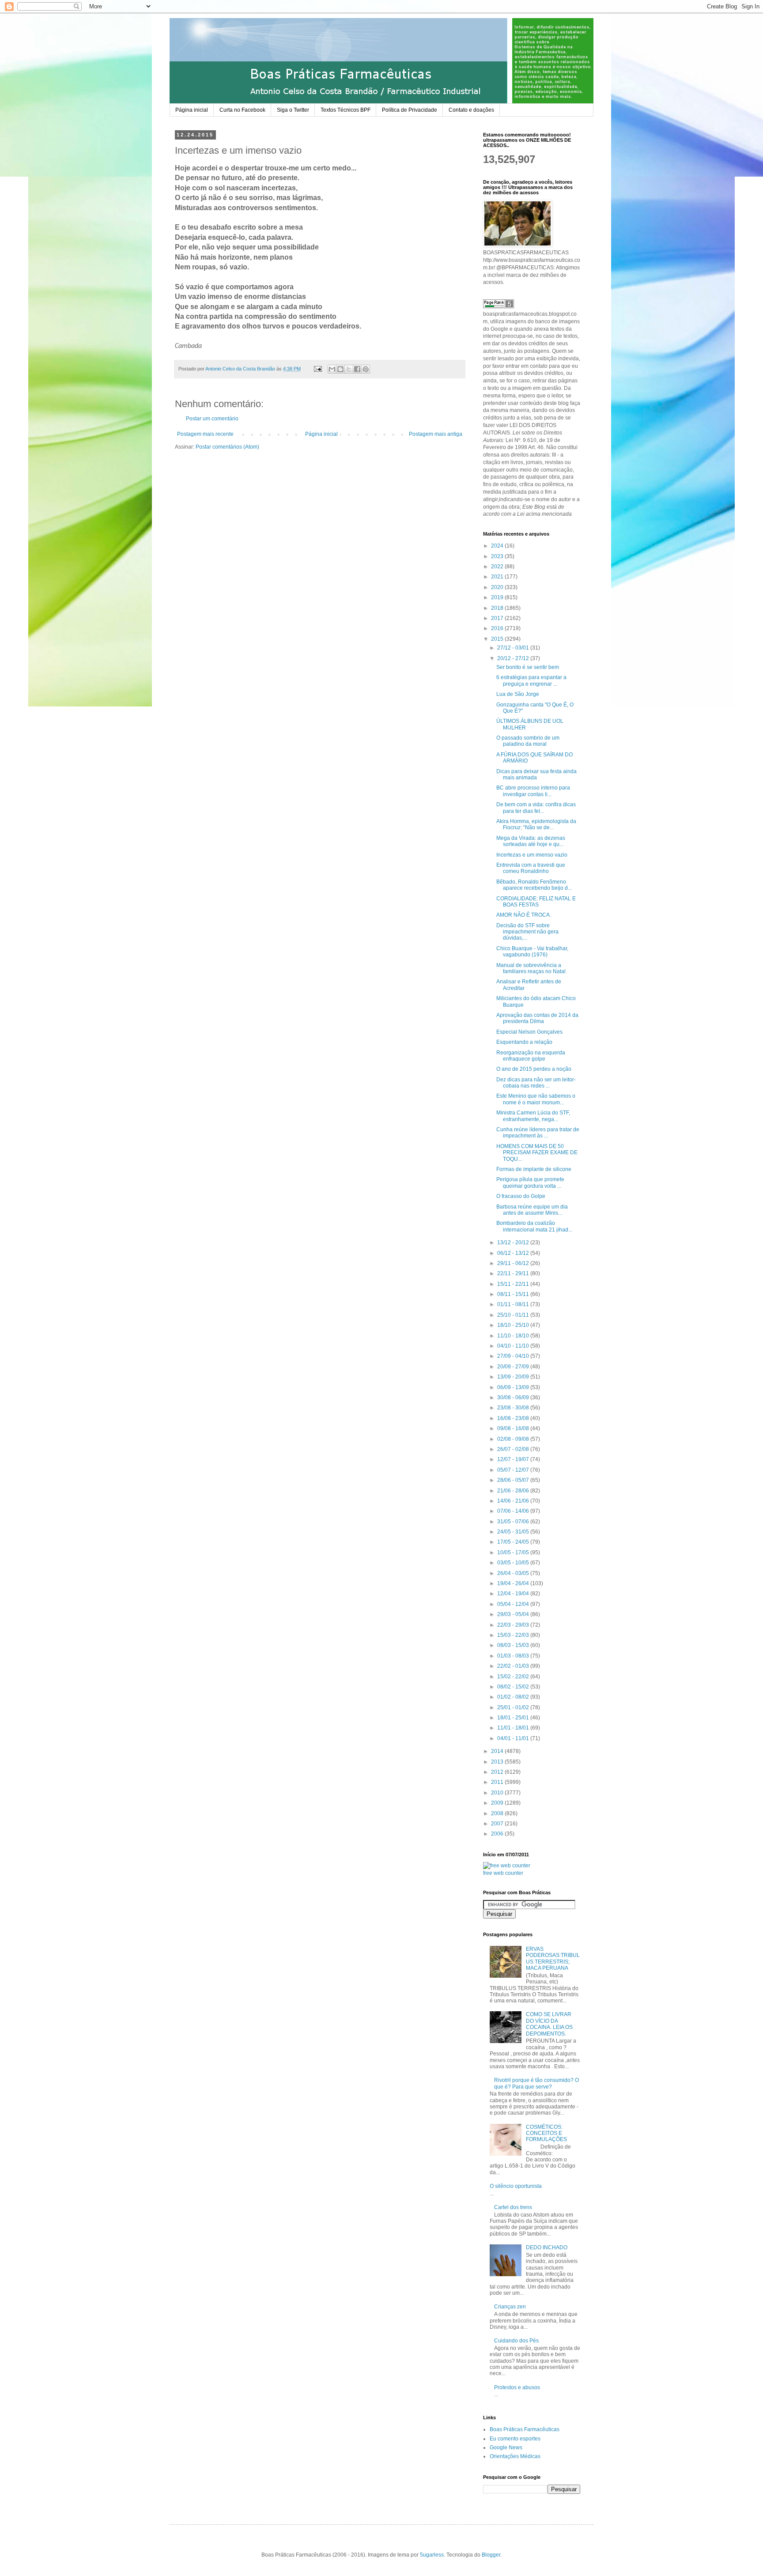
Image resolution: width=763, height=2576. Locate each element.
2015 (498, 639)
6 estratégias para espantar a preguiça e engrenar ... (531, 680)
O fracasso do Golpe (521, 1196)
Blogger (491, 2555)
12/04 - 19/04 (514, 1594)
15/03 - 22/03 (514, 1635)
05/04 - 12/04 (514, 1604)
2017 (498, 618)
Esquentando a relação (524, 1042)
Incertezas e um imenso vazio (532, 855)
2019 (498, 597)
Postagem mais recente (205, 434)
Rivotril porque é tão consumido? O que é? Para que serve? (536, 2083)
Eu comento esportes (515, 2439)
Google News (506, 2448)
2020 (498, 587)
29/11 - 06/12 (514, 1263)
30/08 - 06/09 (514, 1398)
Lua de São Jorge (518, 694)
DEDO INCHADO (547, 2247)
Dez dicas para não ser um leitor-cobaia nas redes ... (536, 1083)
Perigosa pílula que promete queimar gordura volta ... (530, 1182)
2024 (498, 546)
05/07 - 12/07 (514, 1470)
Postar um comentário (212, 419)
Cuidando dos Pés (516, 2341)
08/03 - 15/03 (514, 1645)
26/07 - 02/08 (514, 1449)
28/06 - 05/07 (514, 1480)
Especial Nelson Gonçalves (529, 1032)
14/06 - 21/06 (514, 1501)
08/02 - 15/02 (514, 1687)
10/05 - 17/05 (514, 1552)
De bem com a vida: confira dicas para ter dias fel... (536, 808)
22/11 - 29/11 (514, 1273)
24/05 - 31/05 (514, 1532)
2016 (498, 628)
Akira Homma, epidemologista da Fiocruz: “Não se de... (536, 824)
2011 (498, 1782)
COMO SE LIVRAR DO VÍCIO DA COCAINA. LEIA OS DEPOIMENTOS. (549, 2024)
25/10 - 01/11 (514, 1315)
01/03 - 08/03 (514, 1656)
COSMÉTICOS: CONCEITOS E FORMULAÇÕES (546, 2133)
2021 (498, 577)
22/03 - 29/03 (514, 1625)
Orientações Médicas (515, 2456)
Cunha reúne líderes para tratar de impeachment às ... (538, 1133)
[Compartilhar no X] (349, 369)
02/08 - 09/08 (514, 1439)
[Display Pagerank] (499, 306)
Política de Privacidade (410, 110)
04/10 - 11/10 (514, 1346)
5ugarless (432, 2555)
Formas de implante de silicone (534, 1169)
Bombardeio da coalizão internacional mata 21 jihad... (534, 1226)
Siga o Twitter (293, 110)
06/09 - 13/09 (514, 1387)
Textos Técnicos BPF (346, 110)
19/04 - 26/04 (514, 1583)
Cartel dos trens (513, 2207)
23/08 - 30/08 (514, 1408)
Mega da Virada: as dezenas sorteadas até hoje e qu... (531, 841)
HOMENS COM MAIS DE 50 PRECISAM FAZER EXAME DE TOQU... (537, 1153)
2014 (498, 1751)
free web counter (503, 1873)
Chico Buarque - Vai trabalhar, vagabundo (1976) (532, 952)
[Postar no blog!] (340, 369)
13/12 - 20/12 (514, 1243)
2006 (498, 1834)
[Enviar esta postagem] (317, 369)
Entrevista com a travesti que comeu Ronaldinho (531, 868)
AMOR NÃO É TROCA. (524, 915)
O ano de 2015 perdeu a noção (534, 1069)
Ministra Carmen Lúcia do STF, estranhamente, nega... (533, 1116)
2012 (498, 1772)
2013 (498, 1762)
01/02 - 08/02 (514, 1697)
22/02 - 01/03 (514, 1666)
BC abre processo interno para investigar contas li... (533, 791)
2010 (498, 1793)
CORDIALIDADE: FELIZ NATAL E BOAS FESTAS (536, 902)
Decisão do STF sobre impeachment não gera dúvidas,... (527, 932)
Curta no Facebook (242, 110)
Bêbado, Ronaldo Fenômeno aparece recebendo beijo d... (534, 885)
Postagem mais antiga (436, 434)
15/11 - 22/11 (514, 1284)
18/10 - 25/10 (514, 1325)
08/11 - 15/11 (514, 1294)
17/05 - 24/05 (514, 1542)
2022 (498, 567)
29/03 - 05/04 (514, 1614)
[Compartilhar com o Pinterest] (366, 369)
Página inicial (192, 110)
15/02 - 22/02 (514, 1677)
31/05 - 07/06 (514, 1522)
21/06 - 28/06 (514, 1491)
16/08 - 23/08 (514, 1418)
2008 (498, 1813)
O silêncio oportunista (516, 2186)
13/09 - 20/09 (514, 1377)
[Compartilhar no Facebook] (357, 369)
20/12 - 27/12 (514, 658)
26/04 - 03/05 (514, 1573)
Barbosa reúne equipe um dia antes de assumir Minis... (532, 1210)
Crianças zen (510, 2307)
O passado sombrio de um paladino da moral (528, 741)
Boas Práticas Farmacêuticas (525, 2429)
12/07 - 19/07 (514, 1459)
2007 (498, 1824)
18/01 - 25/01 (514, 1718)
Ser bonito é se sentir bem (528, 667)
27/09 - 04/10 (514, 1356)
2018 (498, 608)
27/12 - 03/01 (514, 648)
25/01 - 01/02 (514, 1707)
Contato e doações (471, 110)
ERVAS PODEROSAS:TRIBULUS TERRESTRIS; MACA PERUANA (553, 1958)
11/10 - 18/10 (514, 1336)
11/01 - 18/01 (514, 1728)
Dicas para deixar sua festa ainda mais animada (536, 774)
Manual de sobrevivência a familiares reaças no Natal (531, 968)
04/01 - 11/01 (514, 1738)
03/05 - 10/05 (514, 1563)
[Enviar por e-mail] (332, 369)
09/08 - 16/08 (514, 1428)
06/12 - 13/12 (514, 1253)
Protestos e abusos (517, 2387)
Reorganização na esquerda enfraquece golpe (531, 1056)
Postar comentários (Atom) (227, 447)
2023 (498, 556)
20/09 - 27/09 (514, 1367)
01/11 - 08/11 (514, 1304)
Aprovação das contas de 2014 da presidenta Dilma (537, 1018)
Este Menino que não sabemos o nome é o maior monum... (536, 1099)
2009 (498, 1803)
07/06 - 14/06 (514, 1511)
